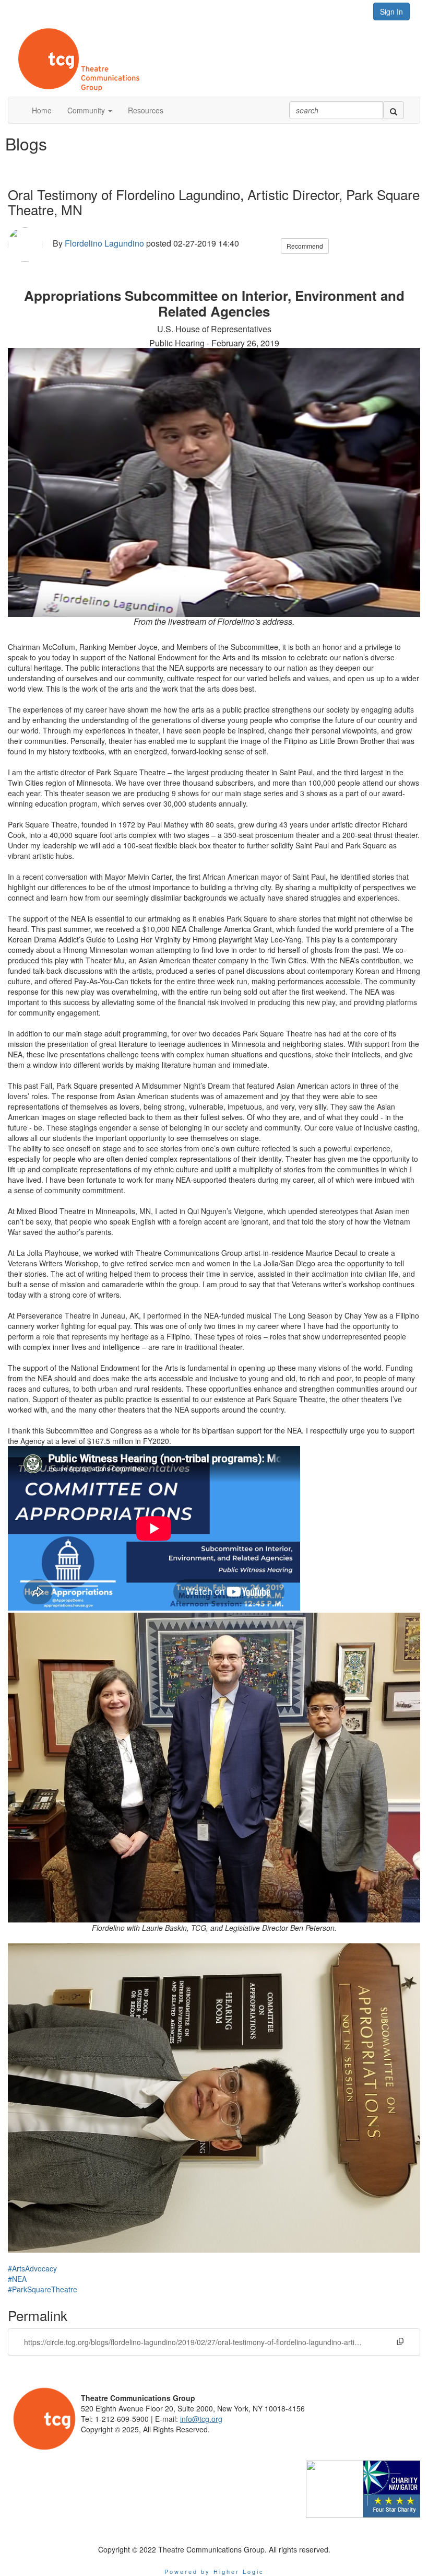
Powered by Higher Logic (214, 2571)
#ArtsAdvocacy (32, 2268)
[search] (394, 110)
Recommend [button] (305, 246)
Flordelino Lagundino (104, 244)
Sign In (391, 11)
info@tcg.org (201, 2419)
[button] (90, 110)
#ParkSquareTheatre (43, 2289)
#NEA (17, 2279)
